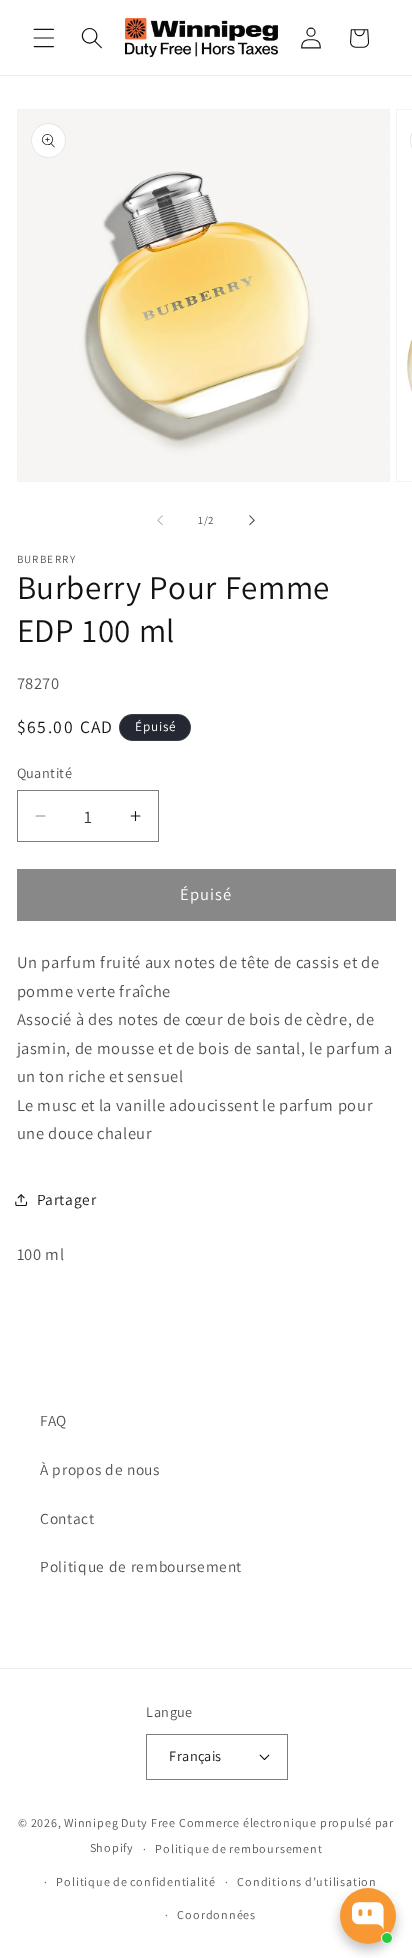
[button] (44, 38)
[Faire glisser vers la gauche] (160, 520)
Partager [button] (67, 1199)
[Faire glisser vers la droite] (252, 520)
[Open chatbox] (368, 1916)
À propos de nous (100, 1469)
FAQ (53, 1420)
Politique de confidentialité (136, 1881)
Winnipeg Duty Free (120, 1822)
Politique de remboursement (141, 1566)
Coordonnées (216, 1914)
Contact (67, 1518)
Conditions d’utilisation (306, 1881)
